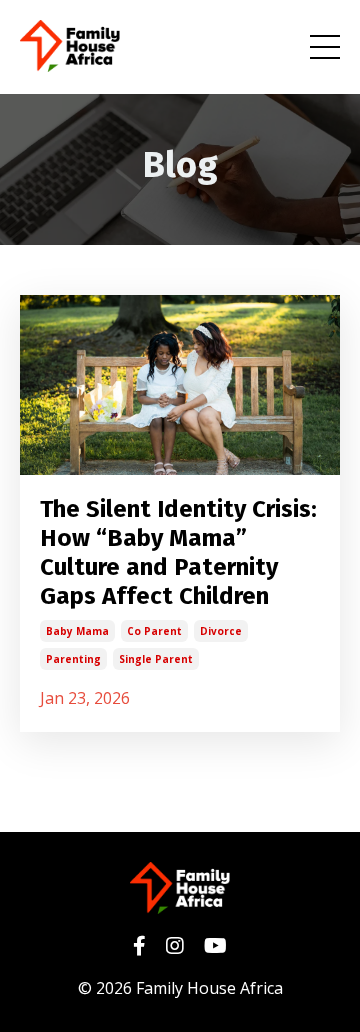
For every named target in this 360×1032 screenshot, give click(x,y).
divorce (221, 631)
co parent (154, 631)
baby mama (77, 631)
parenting (73, 659)
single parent (156, 659)
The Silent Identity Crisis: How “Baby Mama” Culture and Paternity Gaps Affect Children (178, 552)
